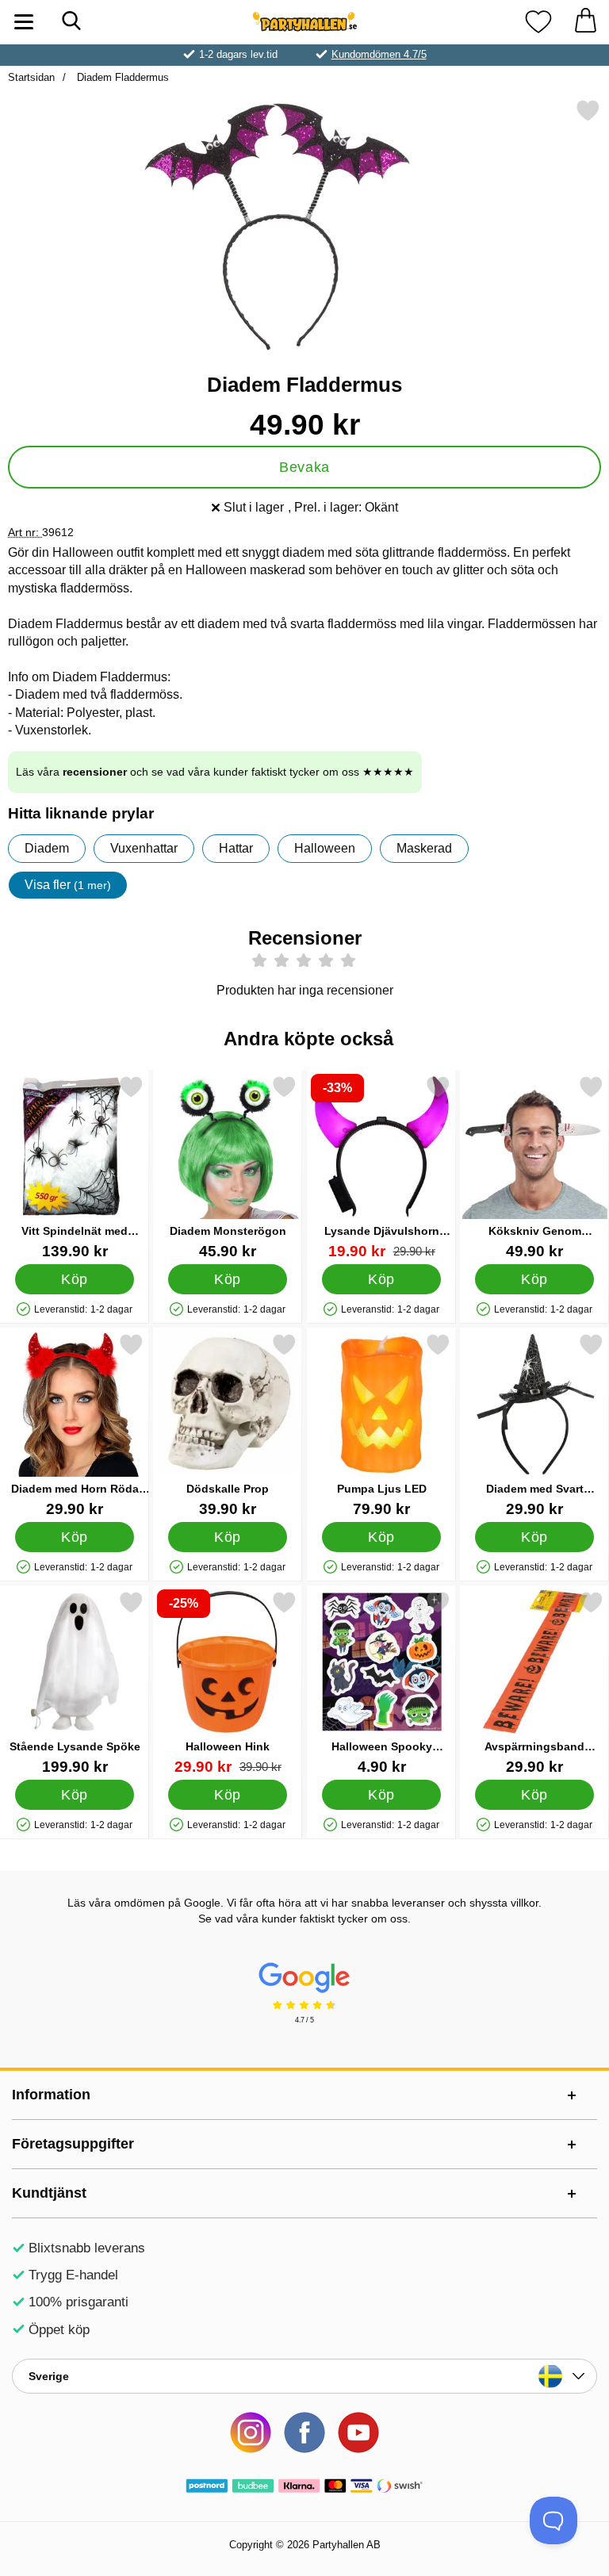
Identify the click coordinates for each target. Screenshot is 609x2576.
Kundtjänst (49, 2193)
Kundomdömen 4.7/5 (379, 54)
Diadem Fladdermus (121, 77)
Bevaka (304, 467)
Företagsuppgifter (73, 2144)
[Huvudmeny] (24, 22)
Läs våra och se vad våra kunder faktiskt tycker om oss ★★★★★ (215, 772)
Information (51, 2095)
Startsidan (31, 77)
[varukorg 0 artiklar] (585, 22)
